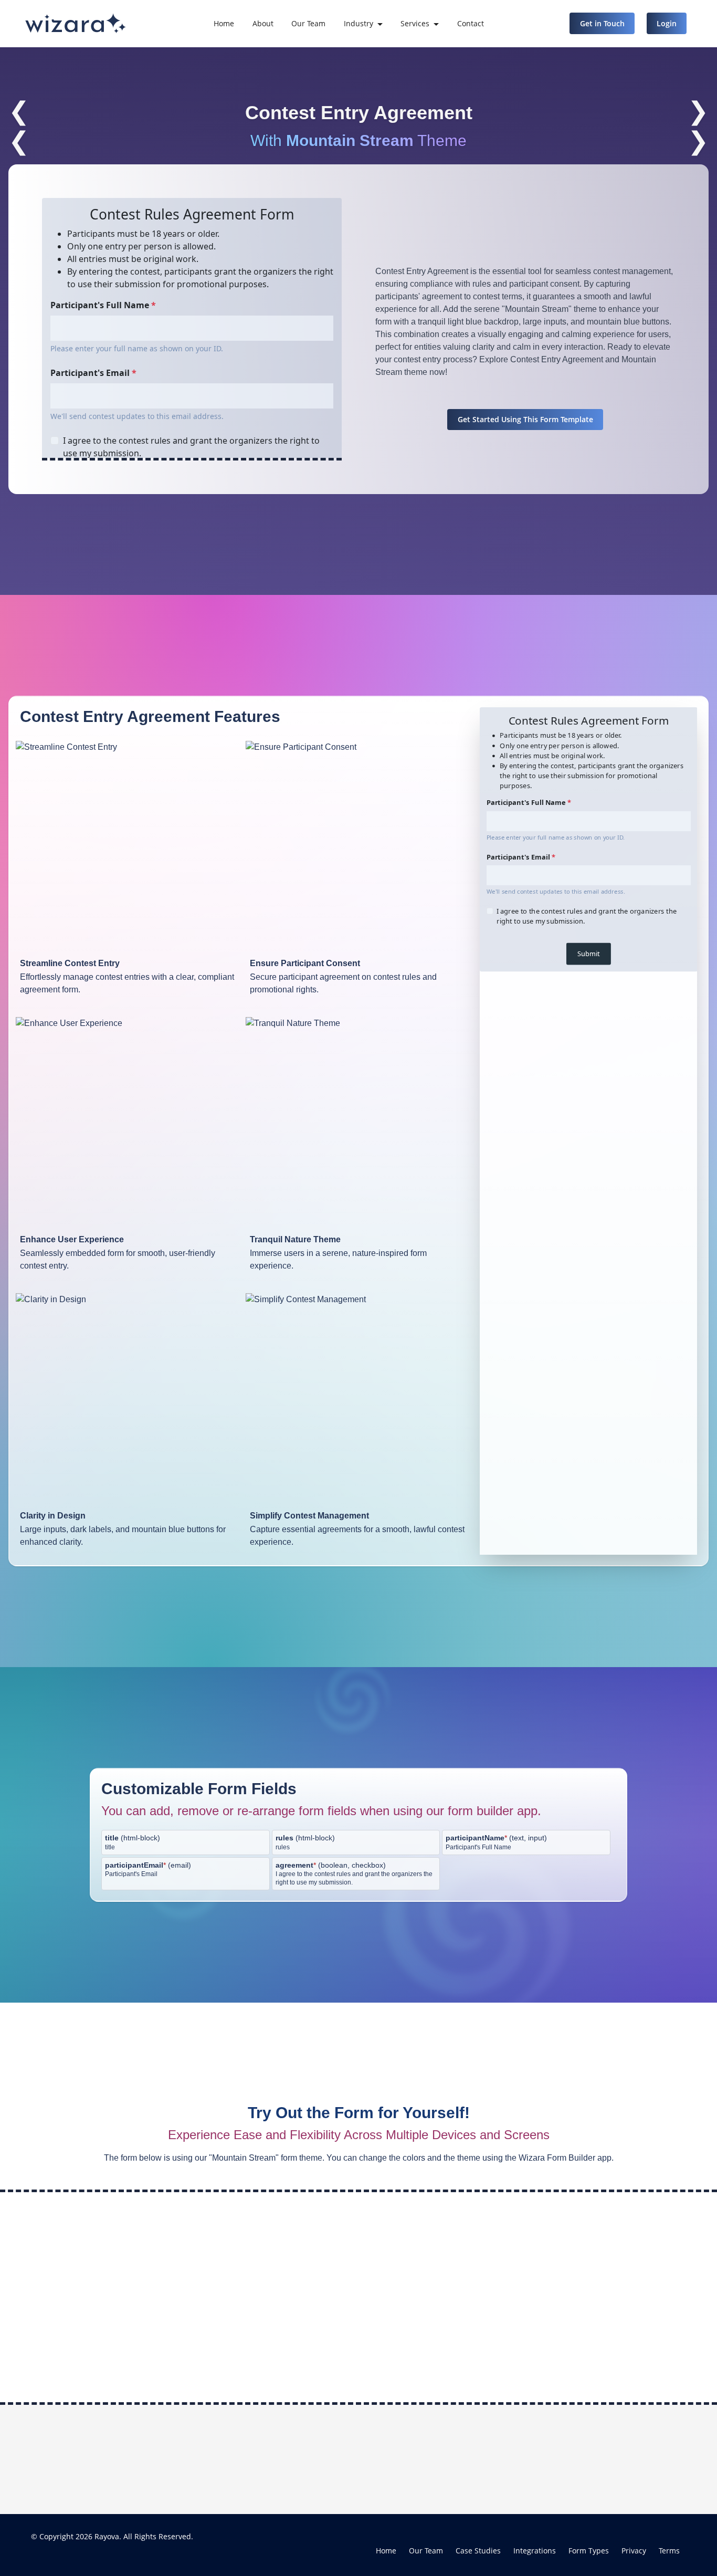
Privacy (634, 2551)
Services (415, 23)
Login (667, 23)
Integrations (535, 2551)
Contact (471, 23)
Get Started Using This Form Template (525, 419)
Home (224, 23)
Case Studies (478, 2551)
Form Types (589, 2551)
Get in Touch (602, 23)
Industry (358, 23)
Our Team (308, 23)
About (263, 23)
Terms (669, 2551)
